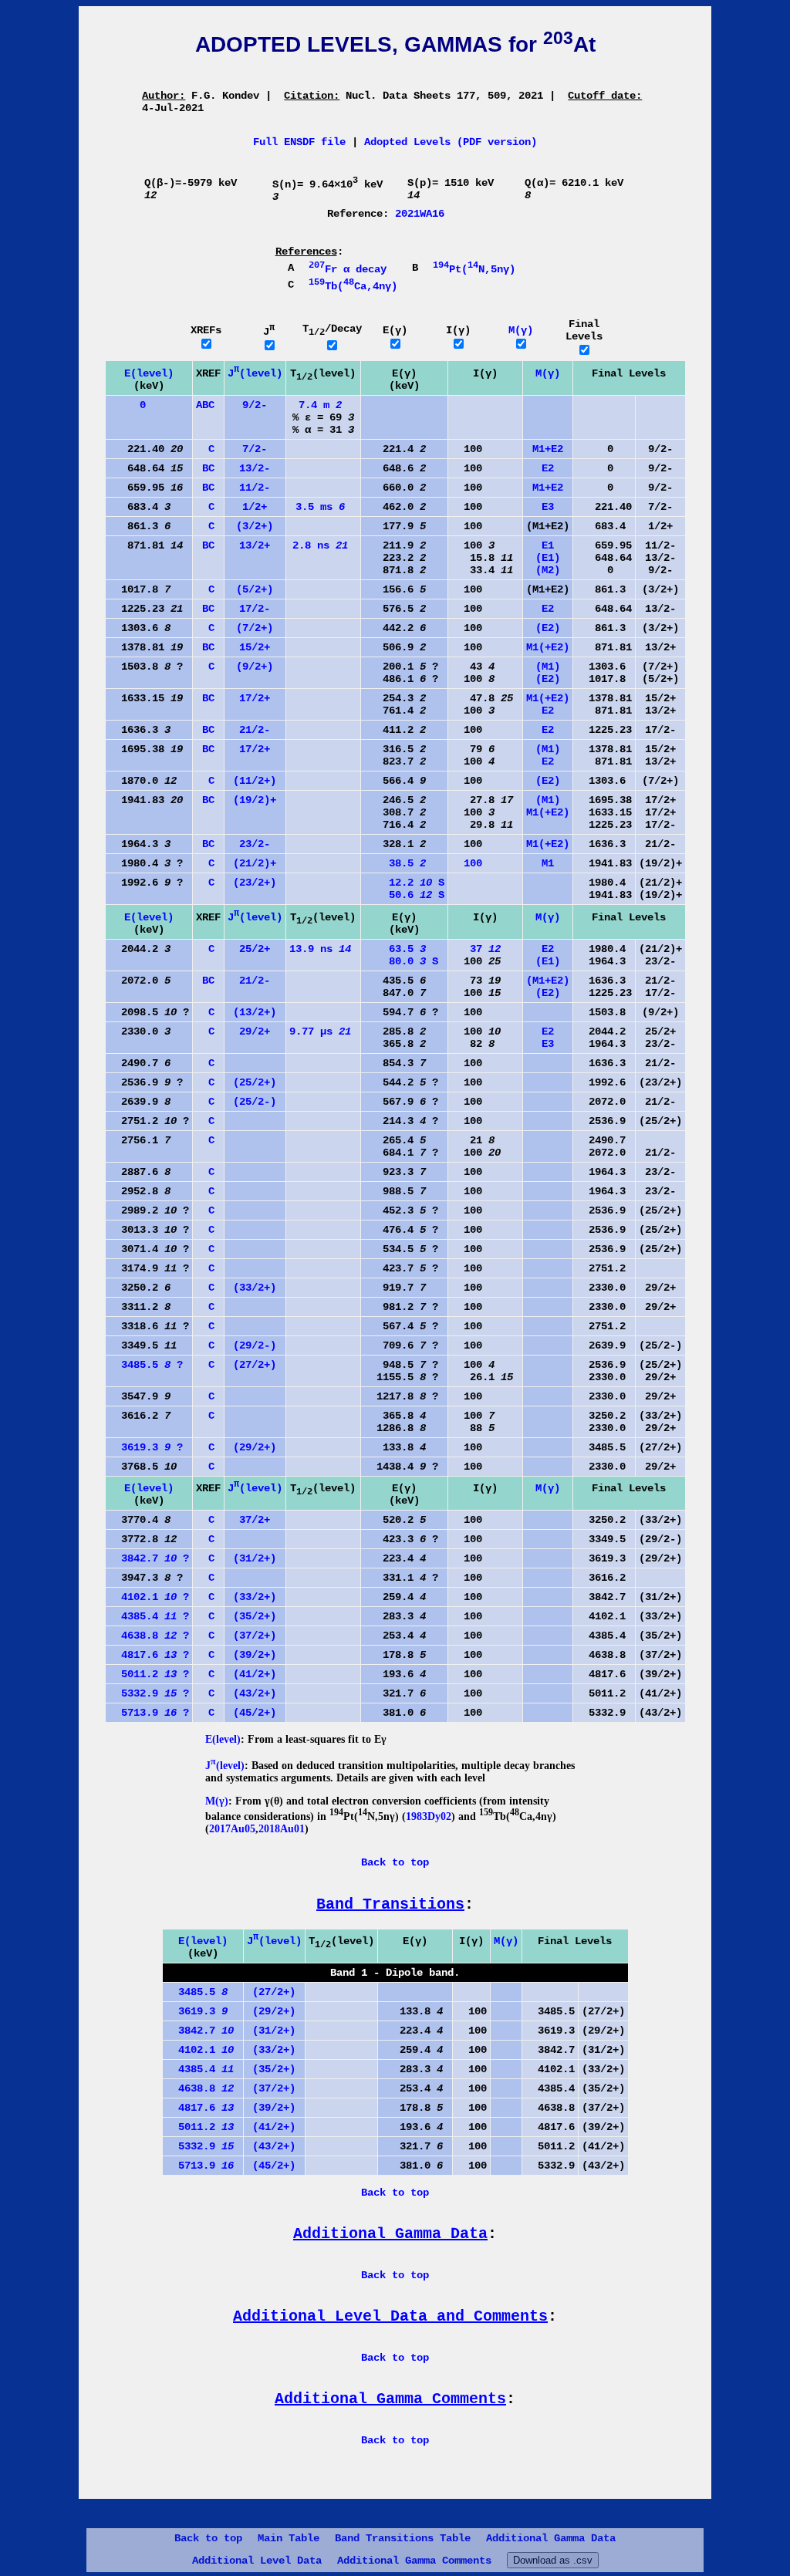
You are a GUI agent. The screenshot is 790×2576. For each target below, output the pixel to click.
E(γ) (395, 330)
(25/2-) (255, 1102)
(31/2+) (255, 1558)
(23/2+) (255, 883)
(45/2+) (255, 1713)
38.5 (395, 863)
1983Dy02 (429, 1816)
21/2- (255, 730)
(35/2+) (255, 1616)
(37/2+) (255, 1636)
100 (467, 863)
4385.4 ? (149, 1616)
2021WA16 (420, 214)
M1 (548, 863)
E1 (548, 545)
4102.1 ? (149, 1597)
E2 (548, 468)
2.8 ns (320, 545)
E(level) (149, 373)
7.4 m (320, 405)
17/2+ (255, 698)
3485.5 (197, 1992)
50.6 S (404, 895)
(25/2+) (255, 1082)
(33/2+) (255, 1288)
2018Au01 (282, 1829)
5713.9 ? (149, 1713)
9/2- (255, 405)
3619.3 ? (146, 1447)
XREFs (206, 330)
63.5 (395, 949)
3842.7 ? (149, 1558)
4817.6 (200, 2108)
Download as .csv (553, 2560)
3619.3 (197, 2011)
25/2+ (255, 949)
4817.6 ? (149, 1655)
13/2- (255, 468)
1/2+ (255, 507)
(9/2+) (255, 667)
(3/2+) (255, 526)
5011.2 (200, 2127)
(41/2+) (255, 1674)
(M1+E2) (548, 981)
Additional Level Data (257, 2561)
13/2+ (255, 545)
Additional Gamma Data (551, 2538)
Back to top (208, 2538)
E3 (548, 507)
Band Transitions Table (403, 2538)
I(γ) (458, 330)
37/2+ (255, 1520)
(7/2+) (255, 628)
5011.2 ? (149, 1674)
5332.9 (200, 2146)
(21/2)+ (255, 863)
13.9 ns (320, 949)
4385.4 (200, 2069)
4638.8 (200, 2088)
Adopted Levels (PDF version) (451, 142)
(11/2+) (255, 781)
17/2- (255, 609)
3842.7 (200, 2031)
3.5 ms (320, 507)
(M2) (548, 570)
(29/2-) (255, 1345)
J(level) (255, 373)
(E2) (548, 628)
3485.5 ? (146, 1365)
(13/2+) (255, 1012)
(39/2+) (255, 1655)
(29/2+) (255, 1447)
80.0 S (401, 961)
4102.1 (200, 2050)
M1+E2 (548, 449)
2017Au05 (232, 1829)
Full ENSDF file (299, 142)
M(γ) (521, 330)
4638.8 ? (149, 1636)
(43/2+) (255, 1693)
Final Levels (584, 330)
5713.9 (200, 2166)
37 (476, 949)
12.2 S (404, 883)
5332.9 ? (149, 1693)
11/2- (255, 488)
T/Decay (332, 329)
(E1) (548, 558)
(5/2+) (255, 589)
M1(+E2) (548, 647)
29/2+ (255, 1031)
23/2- (255, 844)
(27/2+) (255, 1365)
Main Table (289, 2538)
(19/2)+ (255, 800)
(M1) (548, 667)
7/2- (255, 449)
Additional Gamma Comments (414, 2561)
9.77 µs (320, 1031)
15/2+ (255, 647)
